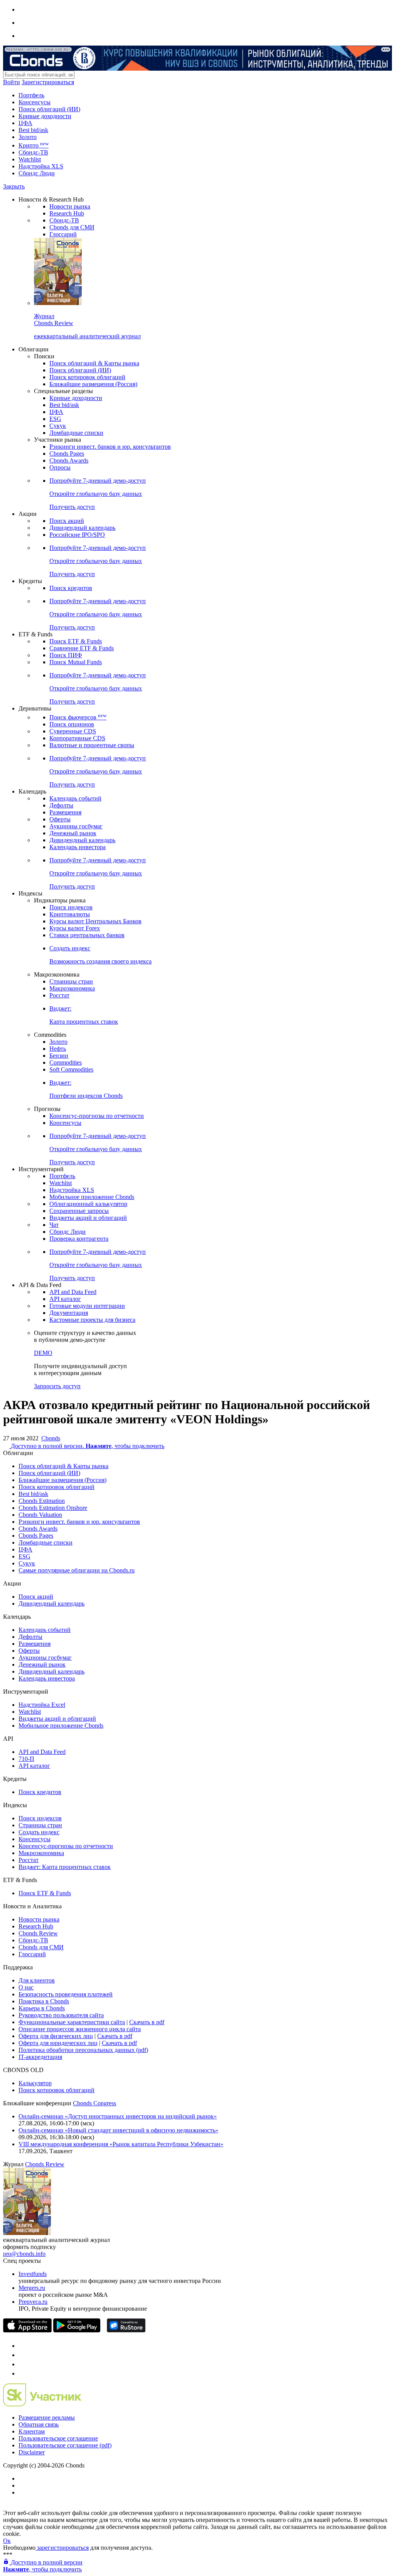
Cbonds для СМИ (72, 227)
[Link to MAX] (22, 2373)
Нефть (58, 1049)
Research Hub (67, 213)
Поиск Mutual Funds (76, 662)
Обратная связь (39, 2424)
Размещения (65, 812)
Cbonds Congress (95, 2103)
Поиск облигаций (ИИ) (49, 109)
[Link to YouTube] (22, 2355)
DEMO (43, 1353)
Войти (12, 82)
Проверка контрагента (79, 1239)
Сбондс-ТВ (33, 152)
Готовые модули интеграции (87, 1306)
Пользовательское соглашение (58, 2438)
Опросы (60, 467)
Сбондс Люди (37, 173)
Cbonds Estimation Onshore (53, 1508)
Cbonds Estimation (42, 1501)
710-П (26, 1759)
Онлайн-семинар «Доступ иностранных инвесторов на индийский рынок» (118, 2116)
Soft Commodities (71, 1069)
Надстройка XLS (41, 166)
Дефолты (61, 805)
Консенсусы (35, 102)
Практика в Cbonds (44, 2001)
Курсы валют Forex (75, 928)
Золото (28, 137)
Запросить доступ (57, 1386)
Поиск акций (67, 521)
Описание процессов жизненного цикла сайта (80, 2029)
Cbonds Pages (67, 454)
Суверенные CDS (73, 731)
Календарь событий (75, 798)
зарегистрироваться (62, 2548)
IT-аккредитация (40, 2057)
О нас (26, 1987)
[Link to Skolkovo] (42, 2404)
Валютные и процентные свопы (92, 745)
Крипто (34, 145)
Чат (54, 1225)
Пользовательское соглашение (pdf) (65, 2445)
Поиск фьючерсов (78, 717)
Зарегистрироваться (48, 82)
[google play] (77, 2330)
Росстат (59, 995)
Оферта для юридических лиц (58, 2043)
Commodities (66, 1062)
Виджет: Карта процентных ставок (65, 1867)
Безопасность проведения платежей (66, 1994)
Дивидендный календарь (82, 528)
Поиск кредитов (71, 588)
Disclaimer (32, 2452)
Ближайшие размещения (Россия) (93, 384)
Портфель (31, 95)
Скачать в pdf (147, 2022)
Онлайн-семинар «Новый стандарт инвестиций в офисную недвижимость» (118, 2130)
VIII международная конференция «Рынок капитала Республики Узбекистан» (121, 2144)
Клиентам (32, 2431)
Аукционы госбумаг (76, 826)
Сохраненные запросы (79, 1211)
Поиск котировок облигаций (87, 377)
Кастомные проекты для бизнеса (92, 1320)
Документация (69, 1313)
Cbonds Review (38, 1933)
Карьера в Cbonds (42, 2008)
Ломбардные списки (76, 433)
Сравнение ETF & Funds (82, 648)
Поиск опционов (72, 724)
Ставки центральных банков (87, 935)
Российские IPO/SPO (77, 535)
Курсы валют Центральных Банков (95, 921)
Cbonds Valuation (40, 1515)
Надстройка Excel (42, 1705)
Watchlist (30, 159)
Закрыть (14, 186)
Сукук (58, 426)
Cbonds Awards (69, 460)
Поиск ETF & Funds (76, 641)
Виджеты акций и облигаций (88, 1218)
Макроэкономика (72, 988)
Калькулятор (35, 2083)
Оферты (60, 819)
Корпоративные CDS (77, 738)
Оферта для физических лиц (56, 2036)
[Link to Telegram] (22, 2346)
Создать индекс (39, 1832)
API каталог (65, 1299)
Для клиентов (37, 1980)
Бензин (59, 1056)
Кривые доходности (45, 116)
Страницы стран (71, 981)
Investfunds (33, 2274)
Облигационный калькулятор (88, 1204)
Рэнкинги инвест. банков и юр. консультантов (110, 447)
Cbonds (51, 1438)
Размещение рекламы (47, 2417)
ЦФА (25, 123)
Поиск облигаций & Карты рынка (94, 363)
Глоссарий (63, 234)
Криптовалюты (70, 914)
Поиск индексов (71, 907)
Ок (7, 2541)
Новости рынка (70, 206)
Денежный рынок (73, 833)
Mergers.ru (32, 2288)
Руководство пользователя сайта (61, 2015)
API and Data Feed (73, 1292)
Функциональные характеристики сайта (72, 2022)
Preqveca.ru (33, 2302)
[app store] (27, 2330)
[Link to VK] (22, 2364)
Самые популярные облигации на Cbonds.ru (77, 1570)
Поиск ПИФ (66, 655)
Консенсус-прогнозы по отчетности (97, 1116)
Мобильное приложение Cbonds (92, 1197)
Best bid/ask (33, 130)
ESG (55, 419)
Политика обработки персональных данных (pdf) (83, 2050)
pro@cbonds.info (24, 2254)
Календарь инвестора (78, 847)
